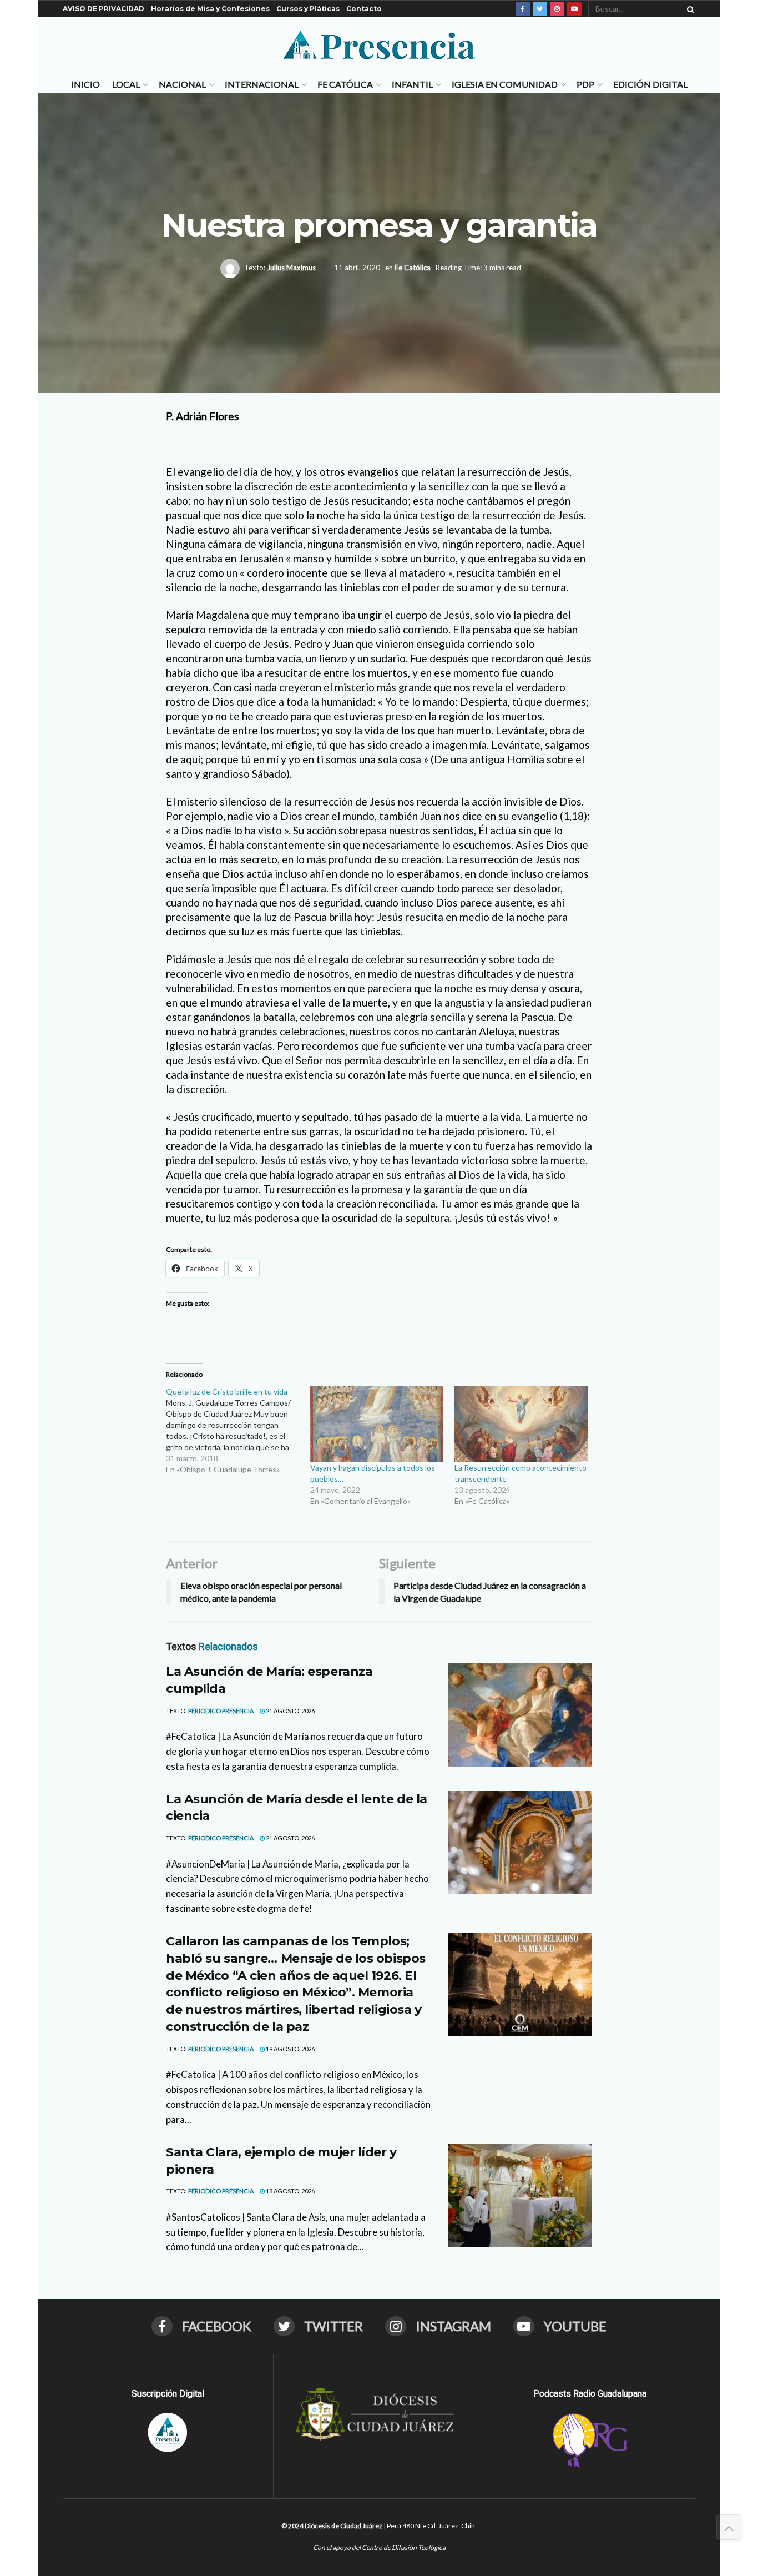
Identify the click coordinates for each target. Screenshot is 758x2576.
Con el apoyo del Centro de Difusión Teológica (379, 2547)
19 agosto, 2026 (290, 2049)
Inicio (85, 84)
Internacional (262, 84)
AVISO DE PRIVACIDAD (103, 9)
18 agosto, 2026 (290, 2191)
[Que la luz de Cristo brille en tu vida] (238, 1431)
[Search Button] (689, 9)
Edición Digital (650, 84)
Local (126, 84)
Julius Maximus (291, 268)
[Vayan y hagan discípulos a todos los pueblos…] (377, 1424)
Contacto (364, 9)
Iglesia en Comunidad (505, 84)
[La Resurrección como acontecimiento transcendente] (521, 1424)
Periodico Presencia (221, 1711)
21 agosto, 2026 (290, 1711)
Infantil (412, 84)
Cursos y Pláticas (308, 9)
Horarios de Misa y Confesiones (210, 9)
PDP (585, 84)
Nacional (182, 84)
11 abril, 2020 (357, 268)
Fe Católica (345, 84)
